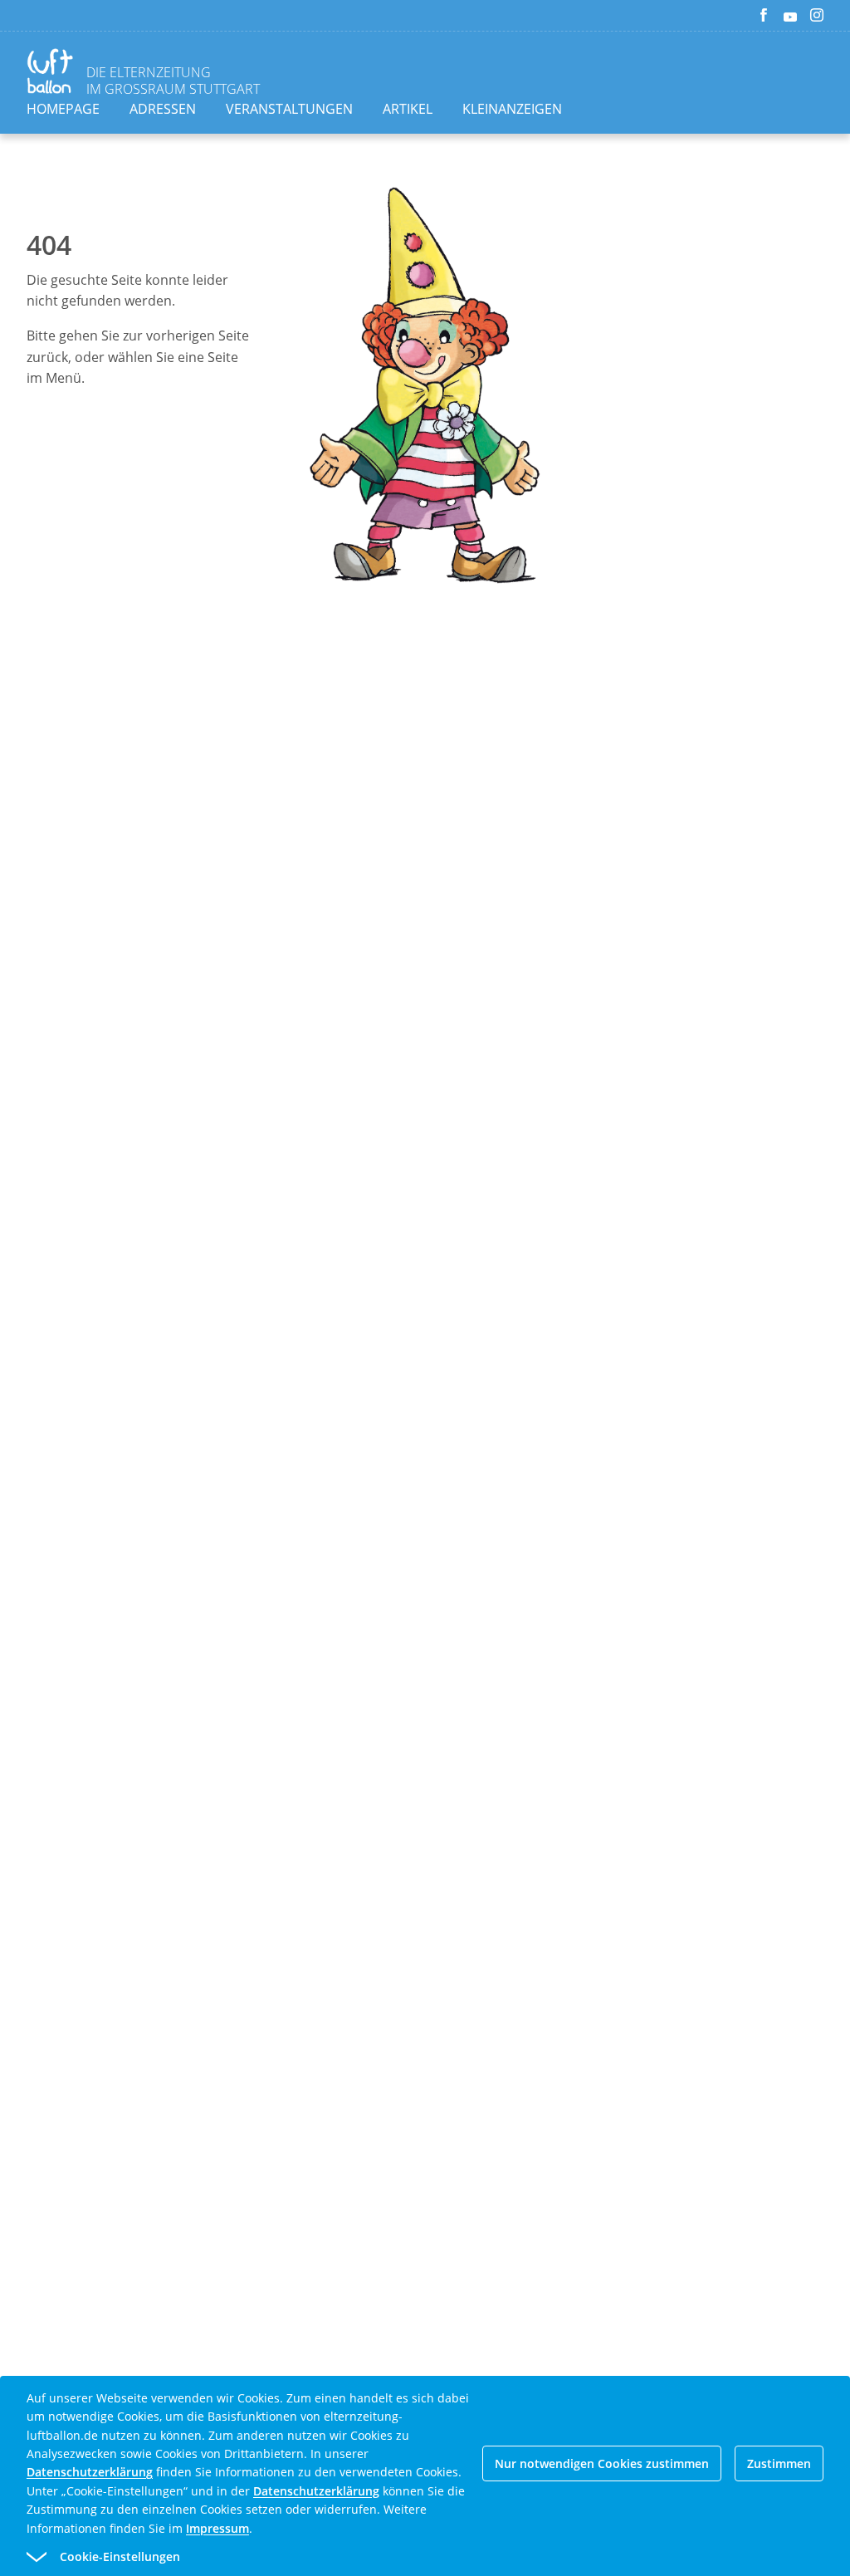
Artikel (408, 109)
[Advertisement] (425, 902)
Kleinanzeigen (512, 109)
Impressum (217, 2528)
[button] (395, 2557)
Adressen (163, 109)
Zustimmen (779, 2463)
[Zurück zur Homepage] (53, 73)
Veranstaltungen (289, 109)
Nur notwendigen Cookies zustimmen (602, 2463)
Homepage (63, 109)
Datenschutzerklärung (90, 2472)
